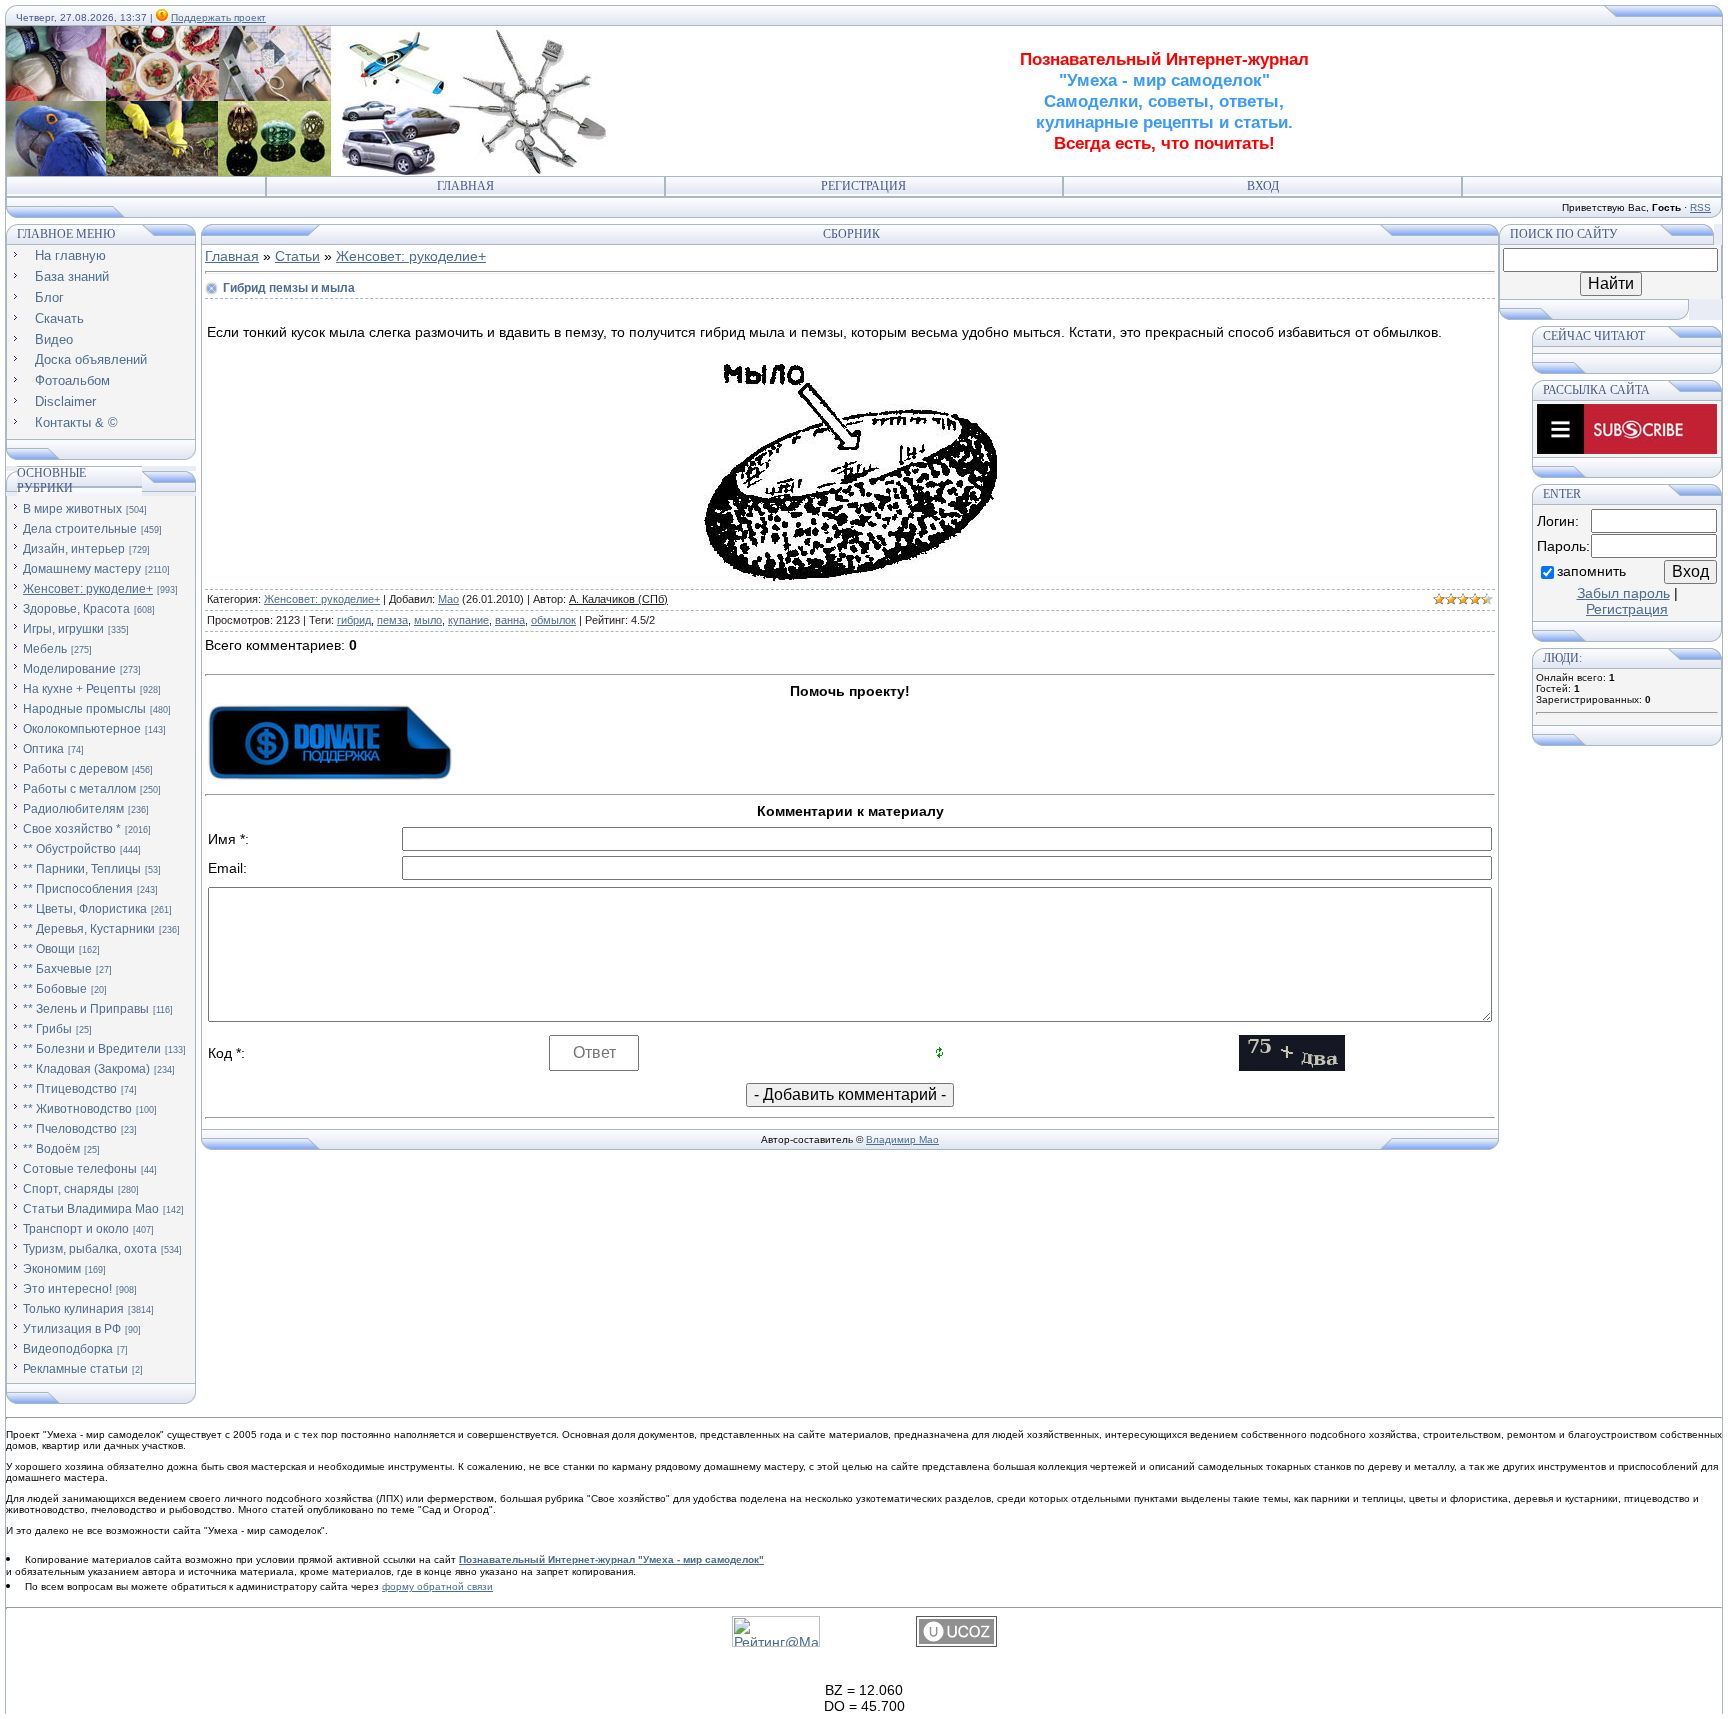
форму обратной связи (437, 1586)
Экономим (52, 1269)
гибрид (354, 620)
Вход (1263, 186)
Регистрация (863, 186)
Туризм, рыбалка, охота (90, 1249)
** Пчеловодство (70, 1129)
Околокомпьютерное (82, 729)
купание (468, 620)
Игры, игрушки (63, 629)
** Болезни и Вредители (92, 1049)
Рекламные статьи (75, 1369)
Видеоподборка (68, 1349)
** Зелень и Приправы (86, 1009)
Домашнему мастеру (82, 569)
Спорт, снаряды (68, 1189)
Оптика (43, 749)
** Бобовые (55, 989)
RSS (1700, 207)
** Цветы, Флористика (85, 909)
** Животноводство (77, 1109)
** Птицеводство (70, 1089)
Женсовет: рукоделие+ (88, 589)
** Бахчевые (57, 969)
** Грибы (47, 1029)
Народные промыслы (84, 709)
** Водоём (51, 1149)
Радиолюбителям (73, 809)
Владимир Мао (902, 1139)
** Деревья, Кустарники (89, 929)
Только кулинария (73, 1309)
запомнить (1591, 571)
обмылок (553, 620)
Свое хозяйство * (72, 829)
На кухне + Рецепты (79, 689)
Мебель (45, 649)
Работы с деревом (75, 769)
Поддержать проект (218, 17)
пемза (392, 620)
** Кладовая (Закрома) (86, 1069)
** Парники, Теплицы (82, 869)
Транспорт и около (76, 1229)
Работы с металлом (79, 789)
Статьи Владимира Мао (91, 1209)
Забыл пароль (1623, 593)
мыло (428, 620)
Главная (465, 186)
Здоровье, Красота (76, 609)
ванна (510, 620)
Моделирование (69, 669)
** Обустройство (69, 849)
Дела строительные (80, 529)
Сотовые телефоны (80, 1169)
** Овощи (49, 949)
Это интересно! (67, 1289)
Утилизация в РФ (72, 1329)
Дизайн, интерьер (74, 549)
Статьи (297, 256)
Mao (448, 599)
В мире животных (72, 509)
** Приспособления (78, 889)
